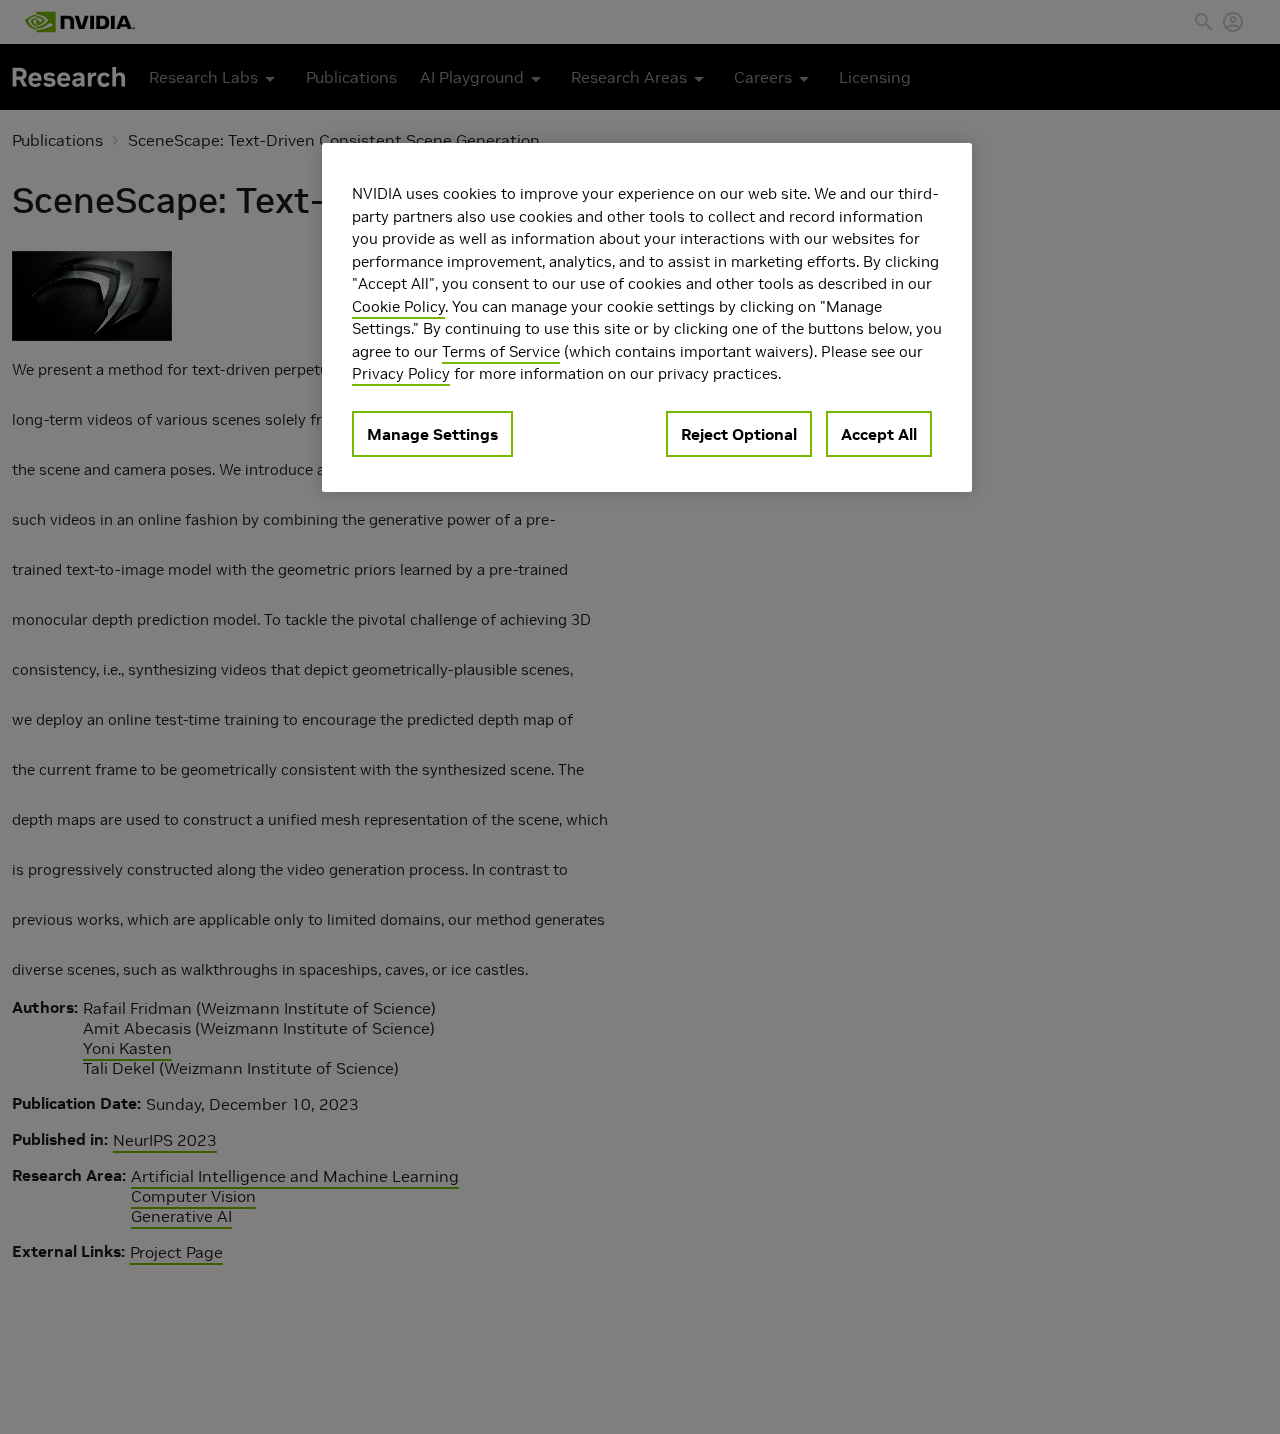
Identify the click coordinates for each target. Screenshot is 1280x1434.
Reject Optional (739, 434)
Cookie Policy (398, 306)
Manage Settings (432, 434)
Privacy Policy (401, 373)
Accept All (879, 434)
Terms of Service (501, 351)
